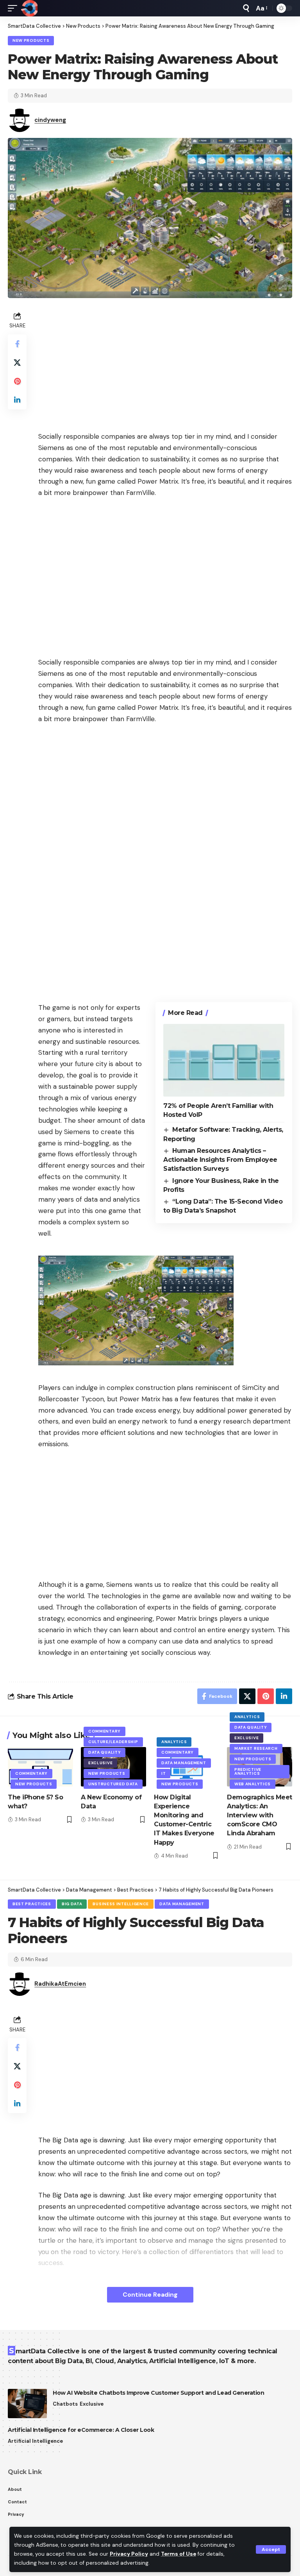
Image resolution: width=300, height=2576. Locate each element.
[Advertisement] (165, 364)
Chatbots (65, 2404)
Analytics (174, 1742)
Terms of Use (179, 2554)
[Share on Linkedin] (17, 400)
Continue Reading (150, 2295)
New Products (31, 40)
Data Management (184, 1763)
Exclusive (100, 1763)
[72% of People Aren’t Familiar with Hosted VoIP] (224, 1060)
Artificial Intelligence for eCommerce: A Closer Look (81, 2430)
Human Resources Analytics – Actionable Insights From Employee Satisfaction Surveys (220, 1160)
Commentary (31, 1773)
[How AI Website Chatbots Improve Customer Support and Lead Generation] (27, 2404)
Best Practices (32, 1904)
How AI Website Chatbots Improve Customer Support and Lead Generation (158, 2393)
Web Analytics (253, 1784)
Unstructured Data (113, 1784)
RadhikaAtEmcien (60, 1984)
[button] (271, 2549)
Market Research (256, 1748)
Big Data (72, 1904)
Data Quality (104, 1752)
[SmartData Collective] (29, 8)
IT (163, 1773)
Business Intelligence (121, 1904)
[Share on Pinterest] (17, 381)
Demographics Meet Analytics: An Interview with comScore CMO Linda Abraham (260, 1815)
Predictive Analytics (248, 1771)
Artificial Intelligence (35, 2441)
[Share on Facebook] (17, 344)
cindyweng (50, 120)
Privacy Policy (129, 2554)
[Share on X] (17, 363)
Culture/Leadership (113, 1742)
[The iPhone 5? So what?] (40, 1767)
